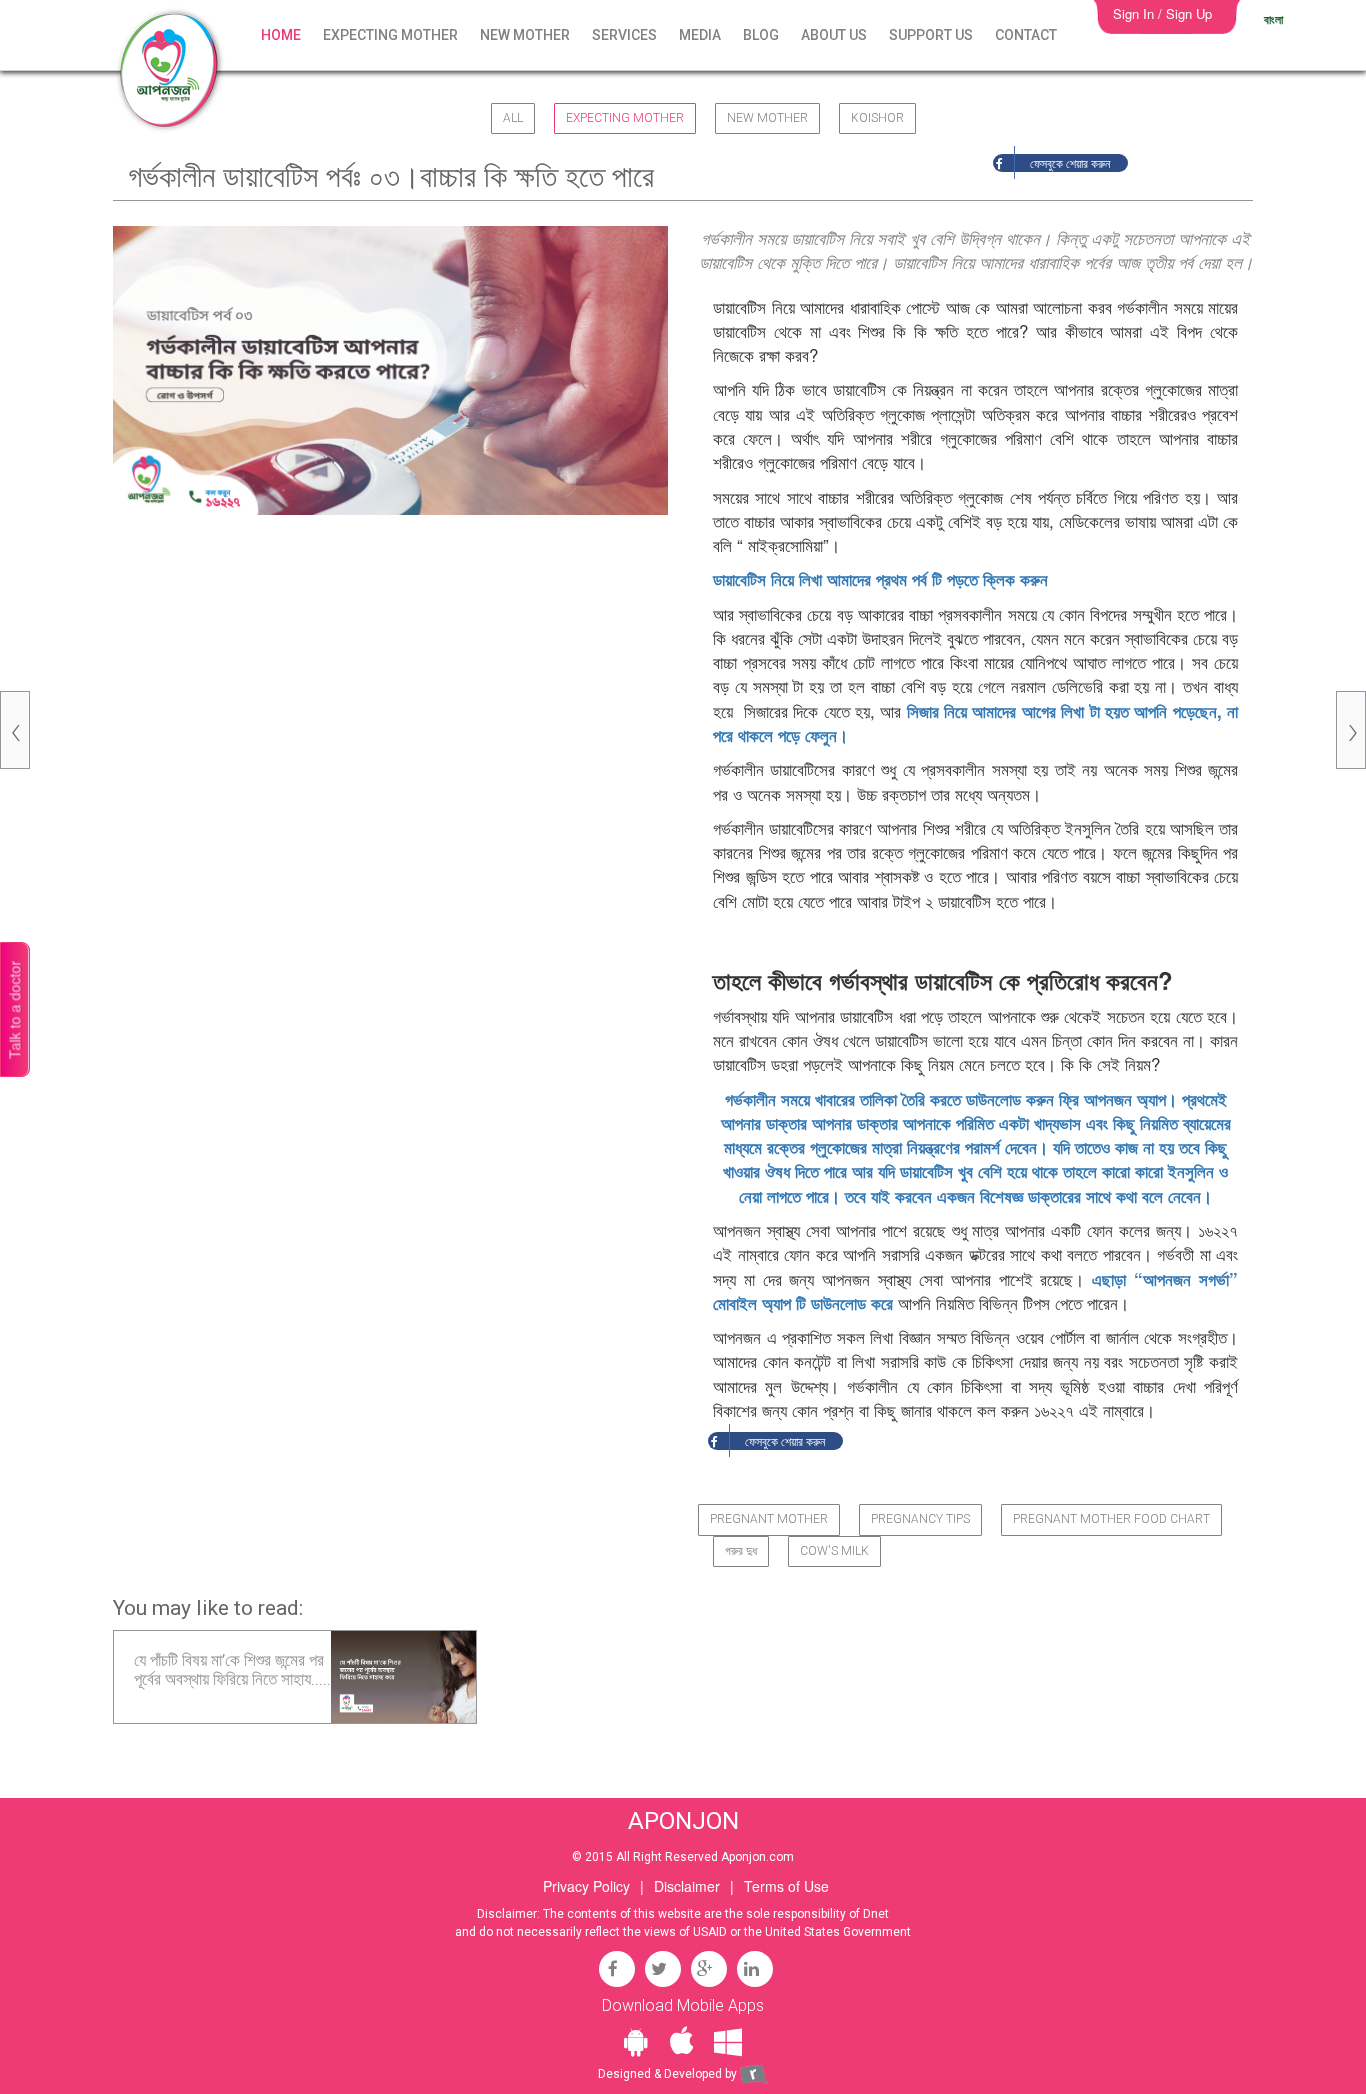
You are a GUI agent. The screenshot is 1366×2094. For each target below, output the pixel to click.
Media (700, 35)
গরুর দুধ (741, 1551)
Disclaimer (687, 1886)
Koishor (877, 118)
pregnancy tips (920, 1519)
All (513, 118)
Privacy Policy (586, 1886)
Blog (761, 35)
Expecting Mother (390, 35)
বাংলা (1273, 19)
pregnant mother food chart (1111, 1519)
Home (281, 35)
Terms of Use (786, 1886)
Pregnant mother (769, 1519)
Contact (1026, 35)
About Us (834, 35)
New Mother (525, 35)
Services (624, 35)
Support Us (931, 35)
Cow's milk (834, 1551)
